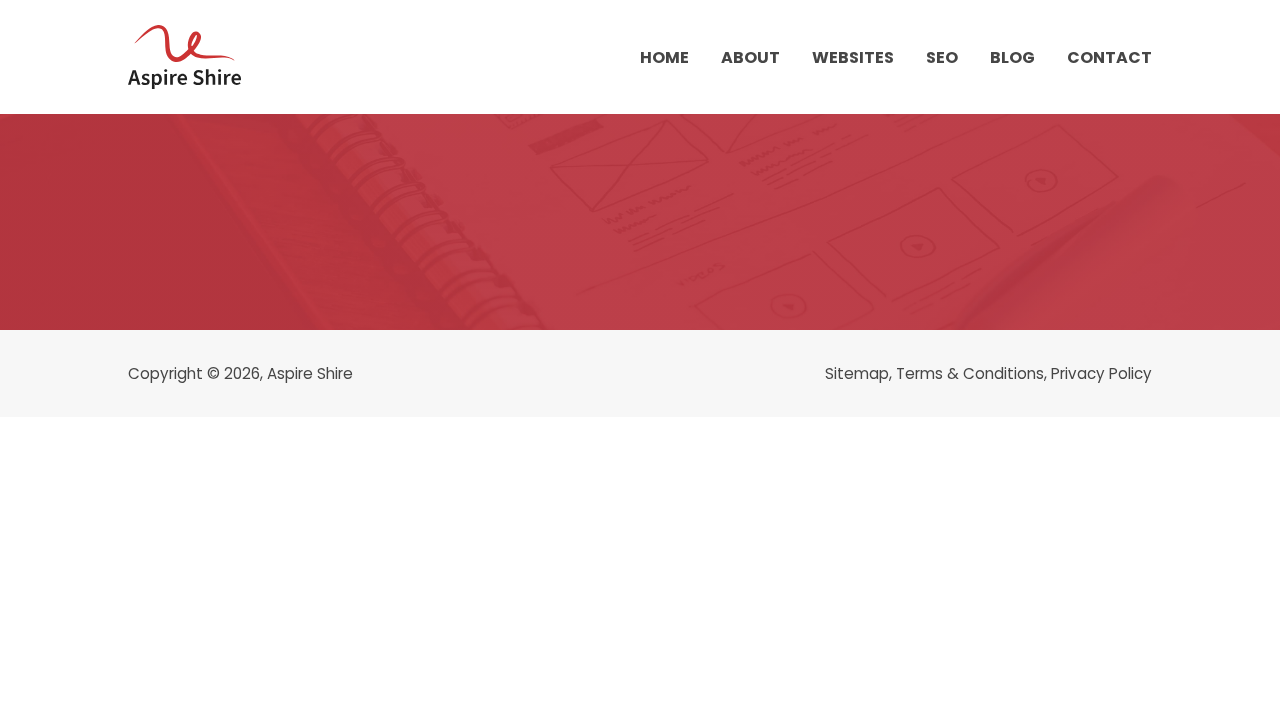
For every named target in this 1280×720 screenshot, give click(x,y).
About (750, 57)
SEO (942, 57)
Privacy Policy (1101, 373)
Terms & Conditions (970, 373)
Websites (853, 57)
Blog (1012, 57)
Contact (1109, 57)
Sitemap (857, 373)
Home (664, 57)
